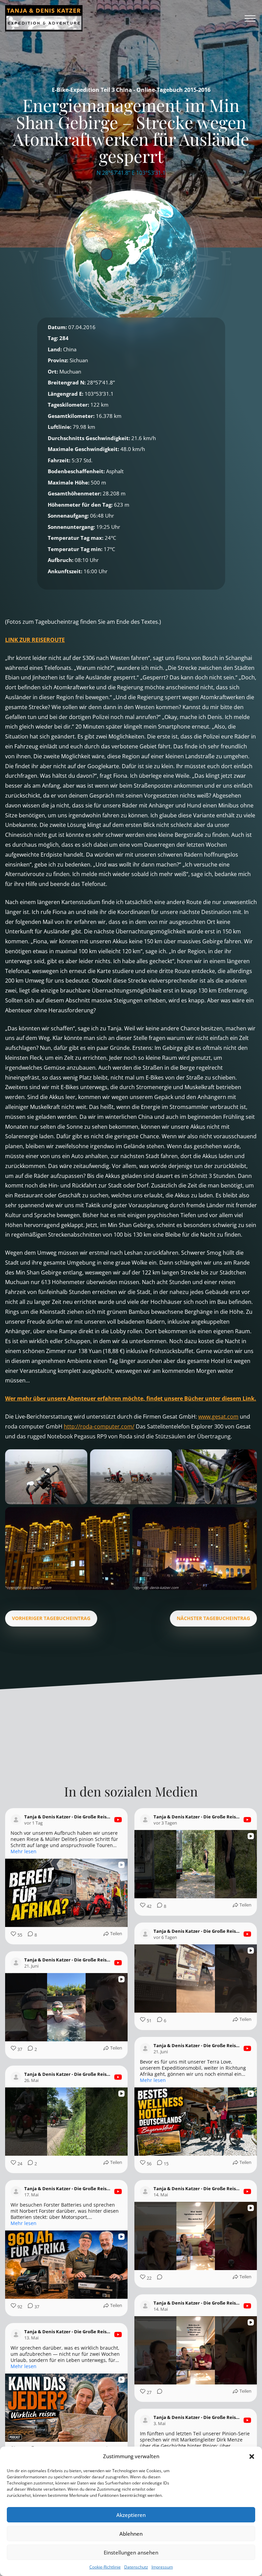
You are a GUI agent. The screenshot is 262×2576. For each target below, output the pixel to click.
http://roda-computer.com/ (99, 1426)
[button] (252, 2457)
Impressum (162, 2567)
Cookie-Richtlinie (105, 2567)
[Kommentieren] (158, 2278)
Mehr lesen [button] (24, 1852)
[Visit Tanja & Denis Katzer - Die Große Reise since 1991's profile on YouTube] (17, 1820)
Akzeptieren (131, 2515)
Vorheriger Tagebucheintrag (51, 1618)
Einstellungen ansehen (131, 2552)
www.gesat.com (218, 1417)
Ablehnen (131, 2534)
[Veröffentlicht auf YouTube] (118, 1820)
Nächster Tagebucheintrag (213, 1618)
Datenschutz (136, 2567)
